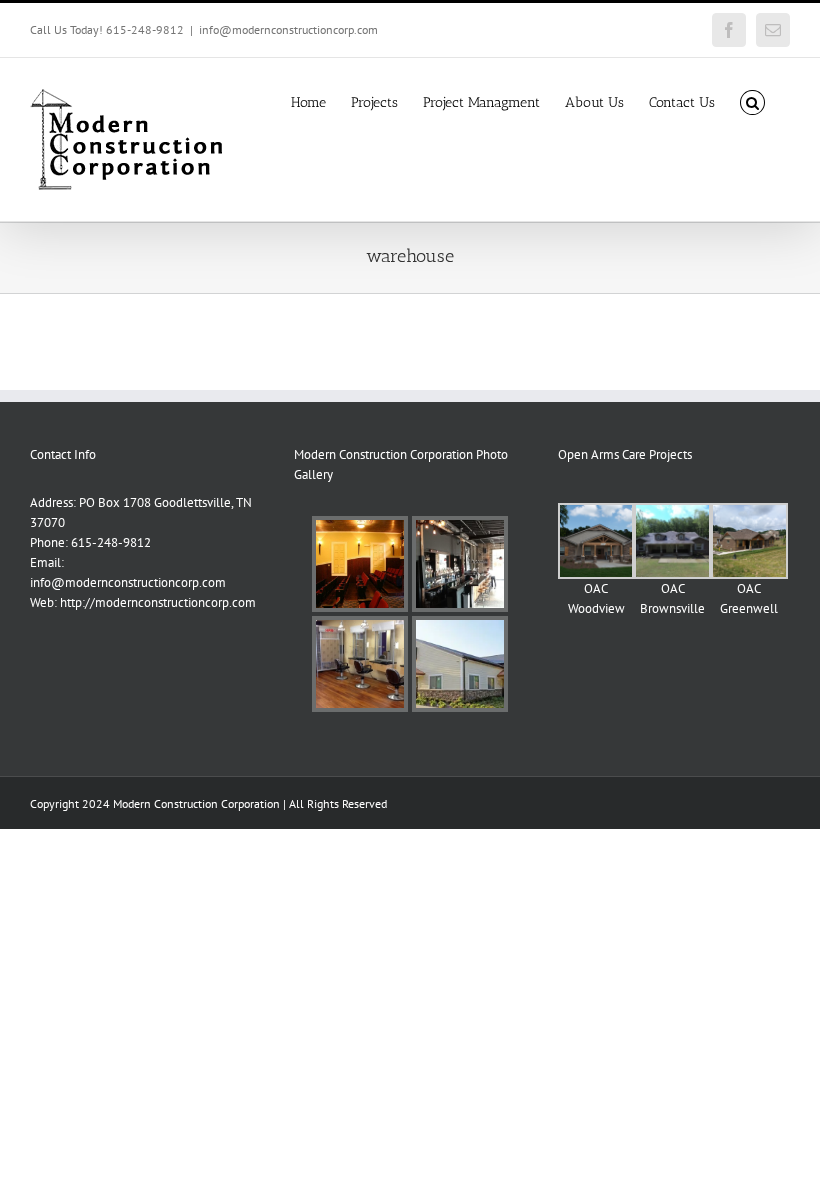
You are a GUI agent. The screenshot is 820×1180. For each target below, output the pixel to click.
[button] (752, 101)
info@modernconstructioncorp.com (288, 29)
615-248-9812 (111, 542)
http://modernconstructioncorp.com (158, 602)
